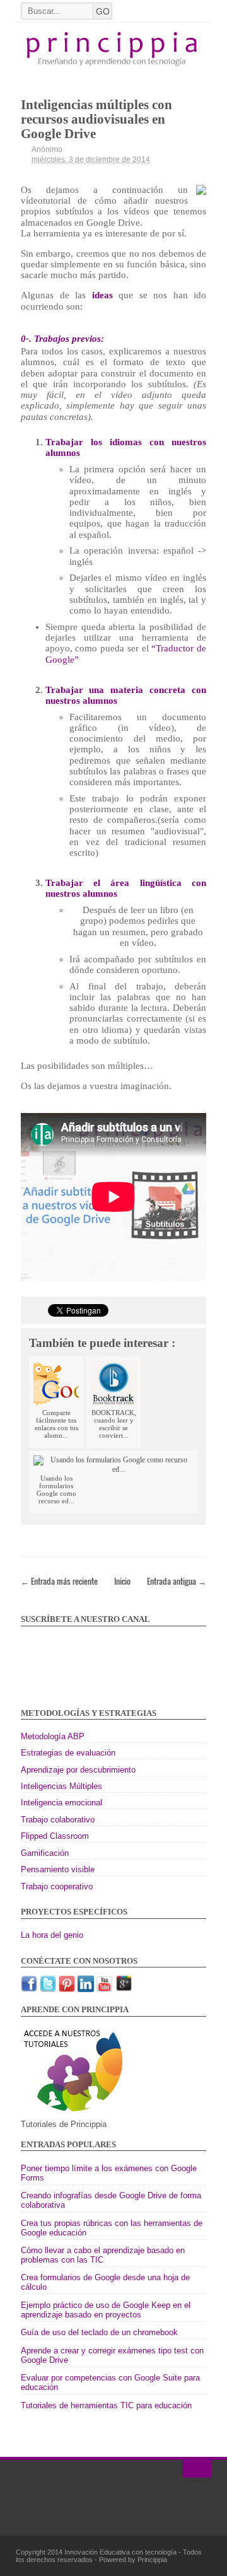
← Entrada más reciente (59, 1581)
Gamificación (45, 1853)
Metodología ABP (53, 1736)
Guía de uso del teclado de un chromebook (99, 2332)
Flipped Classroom (55, 1836)
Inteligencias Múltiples (61, 1786)
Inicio (122, 1581)
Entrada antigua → (177, 1581)
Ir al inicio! (197, 2469)
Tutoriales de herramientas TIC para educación (106, 2405)
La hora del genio (52, 1935)
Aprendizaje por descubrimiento (78, 1770)
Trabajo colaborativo (58, 1820)
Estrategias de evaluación (68, 1753)
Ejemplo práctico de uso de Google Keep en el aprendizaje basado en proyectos (106, 2310)
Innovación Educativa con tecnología (121, 2552)
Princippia (152, 2560)
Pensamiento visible (58, 1869)
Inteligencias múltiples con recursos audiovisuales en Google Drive (96, 119)
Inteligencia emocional (61, 1803)
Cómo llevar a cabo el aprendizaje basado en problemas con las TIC (103, 2255)
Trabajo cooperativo (57, 1886)
